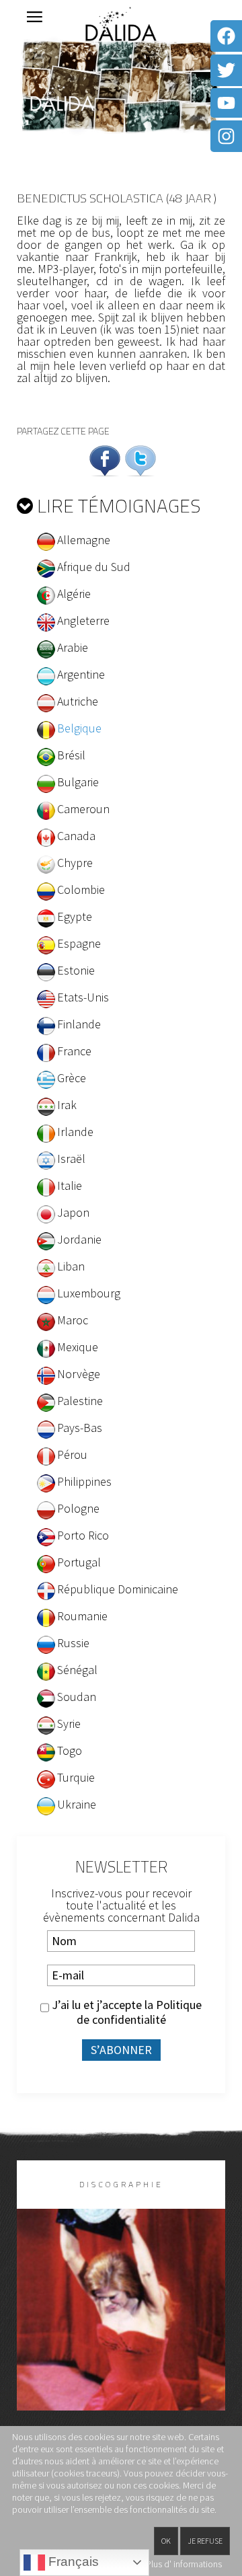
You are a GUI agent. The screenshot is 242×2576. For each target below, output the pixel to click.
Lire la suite (121, 2332)
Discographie (121, 2184)
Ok (166, 2541)
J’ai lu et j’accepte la (125, 2012)
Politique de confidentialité (139, 2012)
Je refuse (205, 2541)
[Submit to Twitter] (140, 459)
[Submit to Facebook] (105, 459)
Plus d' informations (184, 2564)
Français (72, 2562)
